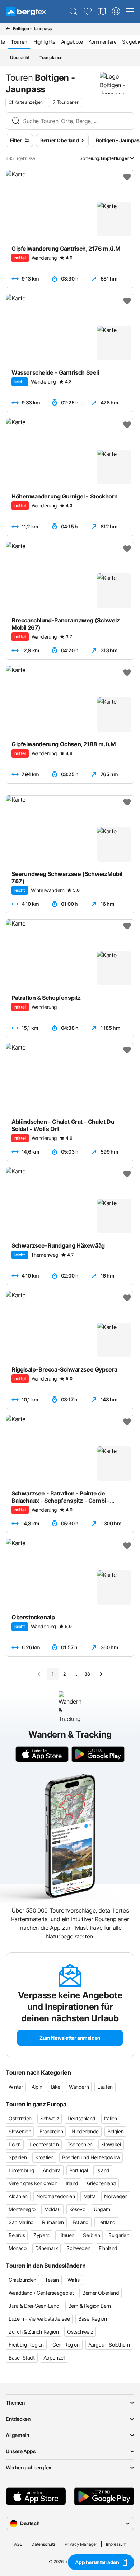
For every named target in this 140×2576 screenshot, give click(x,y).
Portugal (79, 2170)
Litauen (66, 2235)
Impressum (116, 2544)
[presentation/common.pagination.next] (101, 1674)
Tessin (52, 2280)
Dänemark (47, 2248)
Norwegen (116, 2196)
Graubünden (22, 2280)
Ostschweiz (80, 2332)
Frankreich (51, 2131)
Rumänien (53, 2222)
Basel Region (92, 2319)
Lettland (106, 2222)
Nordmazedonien (55, 2196)
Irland (72, 2183)
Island (103, 2170)
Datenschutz (43, 2544)
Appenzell (54, 2358)
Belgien (115, 2131)
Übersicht (20, 57)
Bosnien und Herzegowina (91, 2157)
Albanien (18, 2196)
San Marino (21, 2222)
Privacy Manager (81, 2544)
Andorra (52, 2170)
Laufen (105, 2087)
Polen (15, 2144)
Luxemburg (21, 2170)
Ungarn (102, 2209)
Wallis (74, 2280)
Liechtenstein (44, 2144)
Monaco (18, 2248)
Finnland (108, 2248)
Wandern (79, 2087)
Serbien (91, 2235)
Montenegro (22, 2209)
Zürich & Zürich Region (34, 2332)
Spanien (18, 2157)
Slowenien (20, 2131)
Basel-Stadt (22, 2358)
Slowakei (111, 2144)
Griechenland (101, 2183)
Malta (89, 2196)
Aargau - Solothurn (109, 2345)
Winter (16, 2087)
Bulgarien (119, 2235)
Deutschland (81, 2118)
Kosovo (77, 2209)
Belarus (17, 2235)
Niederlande (85, 2131)
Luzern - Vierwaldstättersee (39, 2319)
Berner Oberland (101, 2293)
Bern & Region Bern (90, 2306)
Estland (81, 2222)
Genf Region (66, 2345)
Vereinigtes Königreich (33, 2183)
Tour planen (51, 57)
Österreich (20, 2118)
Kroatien (44, 2157)
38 (87, 1674)
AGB (18, 2544)
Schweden (78, 2248)
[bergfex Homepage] (26, 12)
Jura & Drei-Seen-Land (34, 2306)
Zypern (41, 2235)
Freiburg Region (26, 2345)
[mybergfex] (116, 12)
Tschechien (80, 2144)
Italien (111, 2118)
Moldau (52, 2209)
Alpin (37, 2087)
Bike (56, 2087)
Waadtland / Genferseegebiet (41, 2293)
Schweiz (50, 2118)
